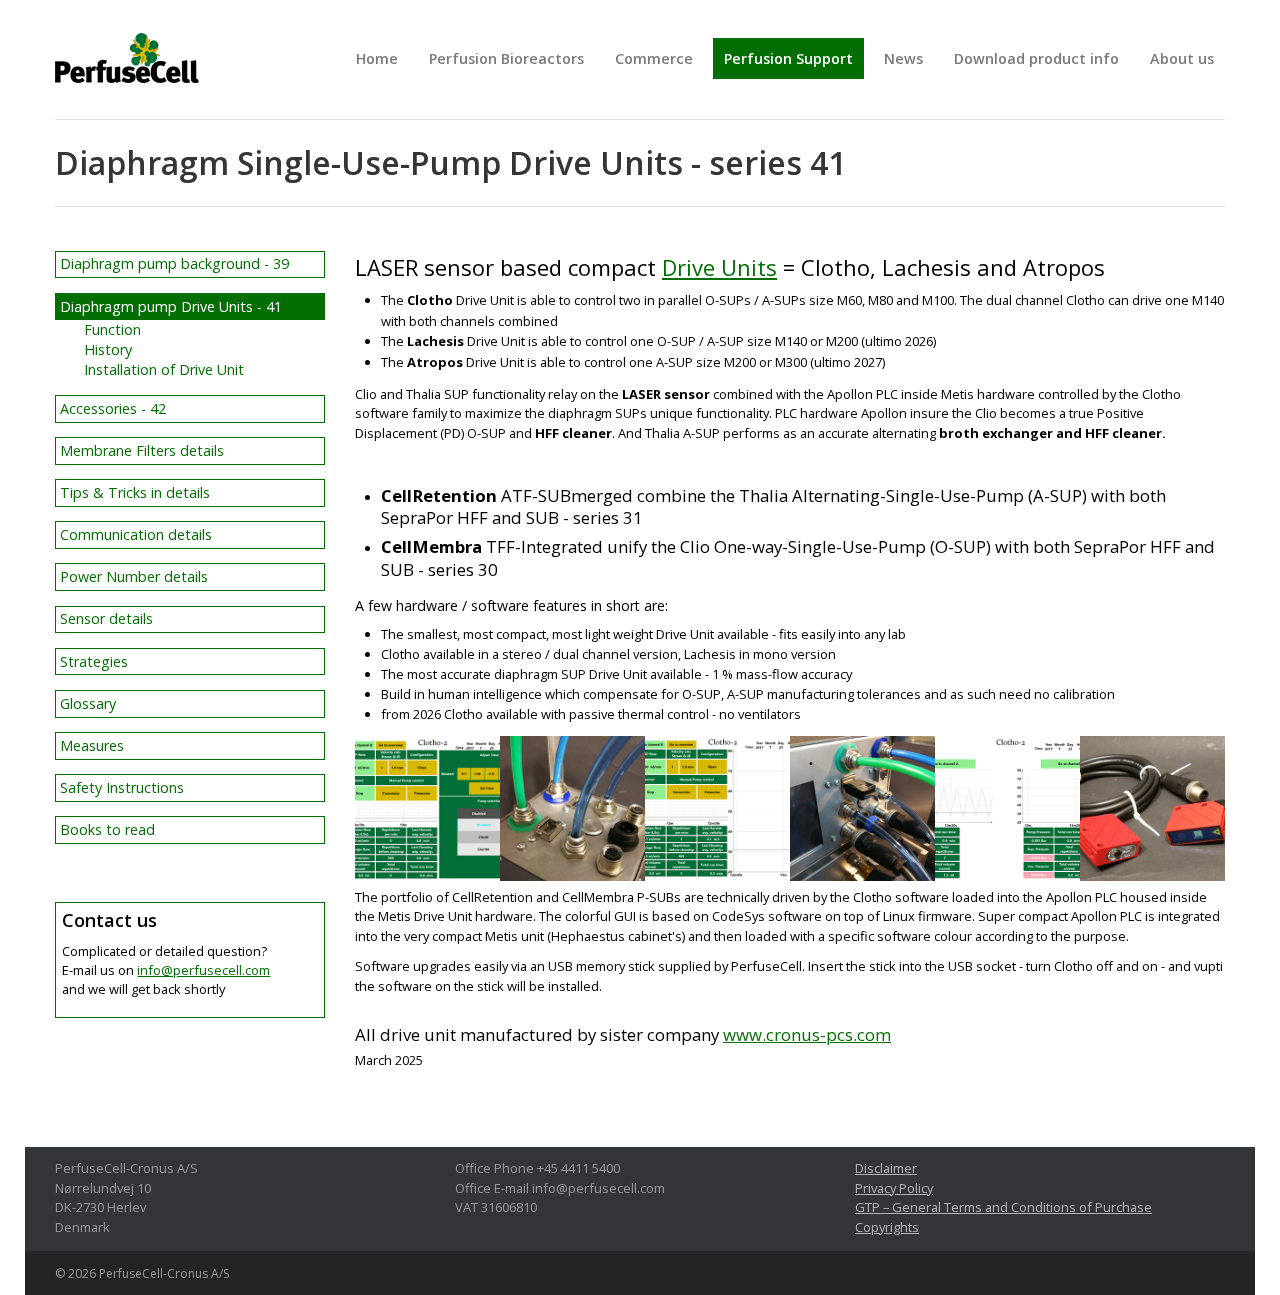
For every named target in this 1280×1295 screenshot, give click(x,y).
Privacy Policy (894, 1188)
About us (1182, 58)
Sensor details (106, 618)
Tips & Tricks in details (135, 492)
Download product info (1036, 58)
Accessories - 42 (113, 408)
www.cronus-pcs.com (807, 1034)
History (108, 349)
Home (377, 58)
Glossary (88, 703)
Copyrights (887, 1227)
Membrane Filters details (142, 450)
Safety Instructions (122, 787)
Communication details (136, 534)
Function (112, 329)
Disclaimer (886, 1168)
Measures (92, 745)
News (903, 58)
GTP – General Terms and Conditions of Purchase (1003, 1207)
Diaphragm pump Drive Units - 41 (171, 306)
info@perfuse (203, 970)
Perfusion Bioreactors (506, 58)
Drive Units (719, 267)
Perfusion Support (788, 58)
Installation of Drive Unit (164, 369)
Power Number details (134, 576)
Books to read (107, 829)
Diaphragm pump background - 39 (174, 263)
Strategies (94, 661)
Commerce (654, 58)
